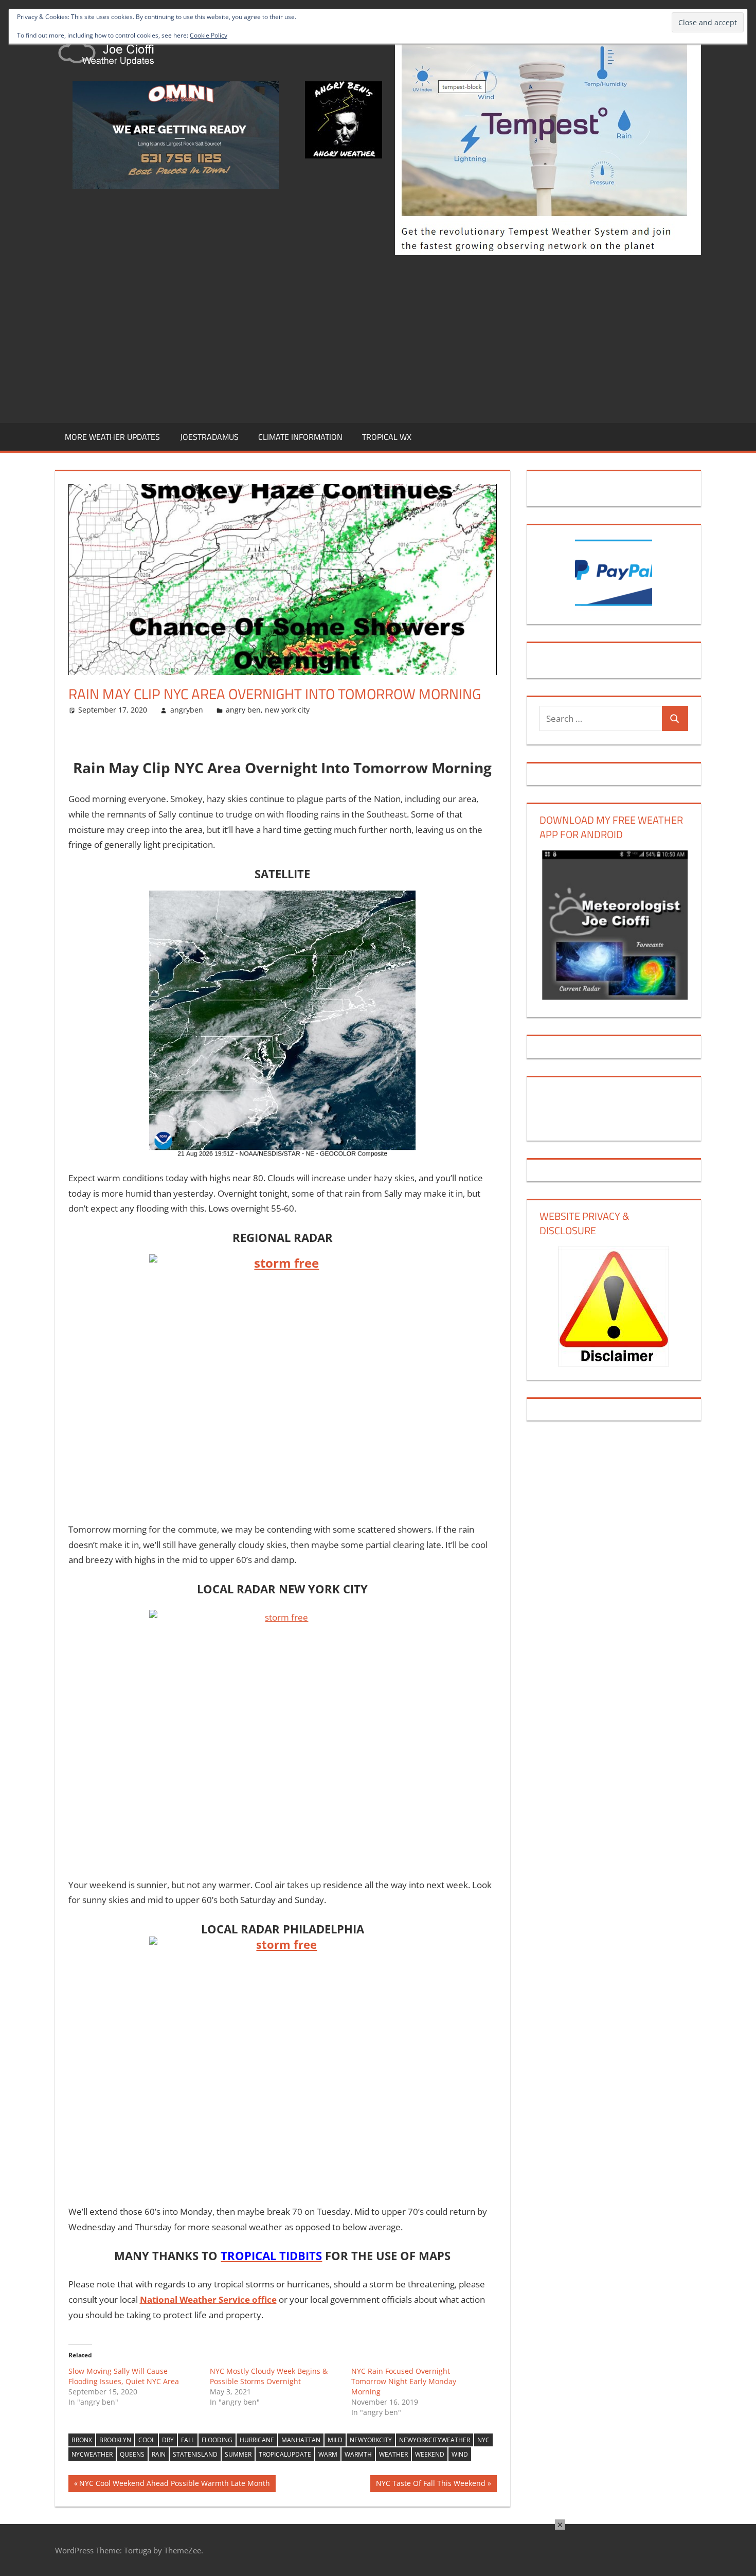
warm (328, 2454)
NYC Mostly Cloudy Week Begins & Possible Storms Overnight (269, 2376)
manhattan (301, 2440)
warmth (358, 2454)
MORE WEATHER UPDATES (112, 437)
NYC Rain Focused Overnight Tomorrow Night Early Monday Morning (404, 2381)
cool (147, 2440)
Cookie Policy (209, 35)
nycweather (92, 2454)
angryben (187, 710)
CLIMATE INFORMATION (300, 437)
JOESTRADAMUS (209, 437)
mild (335, 2440)
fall (188, 2440)
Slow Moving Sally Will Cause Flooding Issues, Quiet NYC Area (124, 2376)
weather (393, 2454)
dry (168, 2440)
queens (132, 2454)
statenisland (195, 2454)
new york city (287, 710)
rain (159, 2454)
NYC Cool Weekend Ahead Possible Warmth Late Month (174, 2485)
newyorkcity (371, 2440)
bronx (82, 2440)
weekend (430, 2454)
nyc (483, 2440)
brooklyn (115, 2440)
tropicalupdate (285, 2454)
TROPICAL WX (387, 437)
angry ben (243, 710)
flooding (217, 2440)
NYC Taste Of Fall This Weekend (430, 2485)
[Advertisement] (378, 337)
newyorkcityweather (435, 2440)
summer (238, 2454)
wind (460, 2454)
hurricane (257, 2440)
